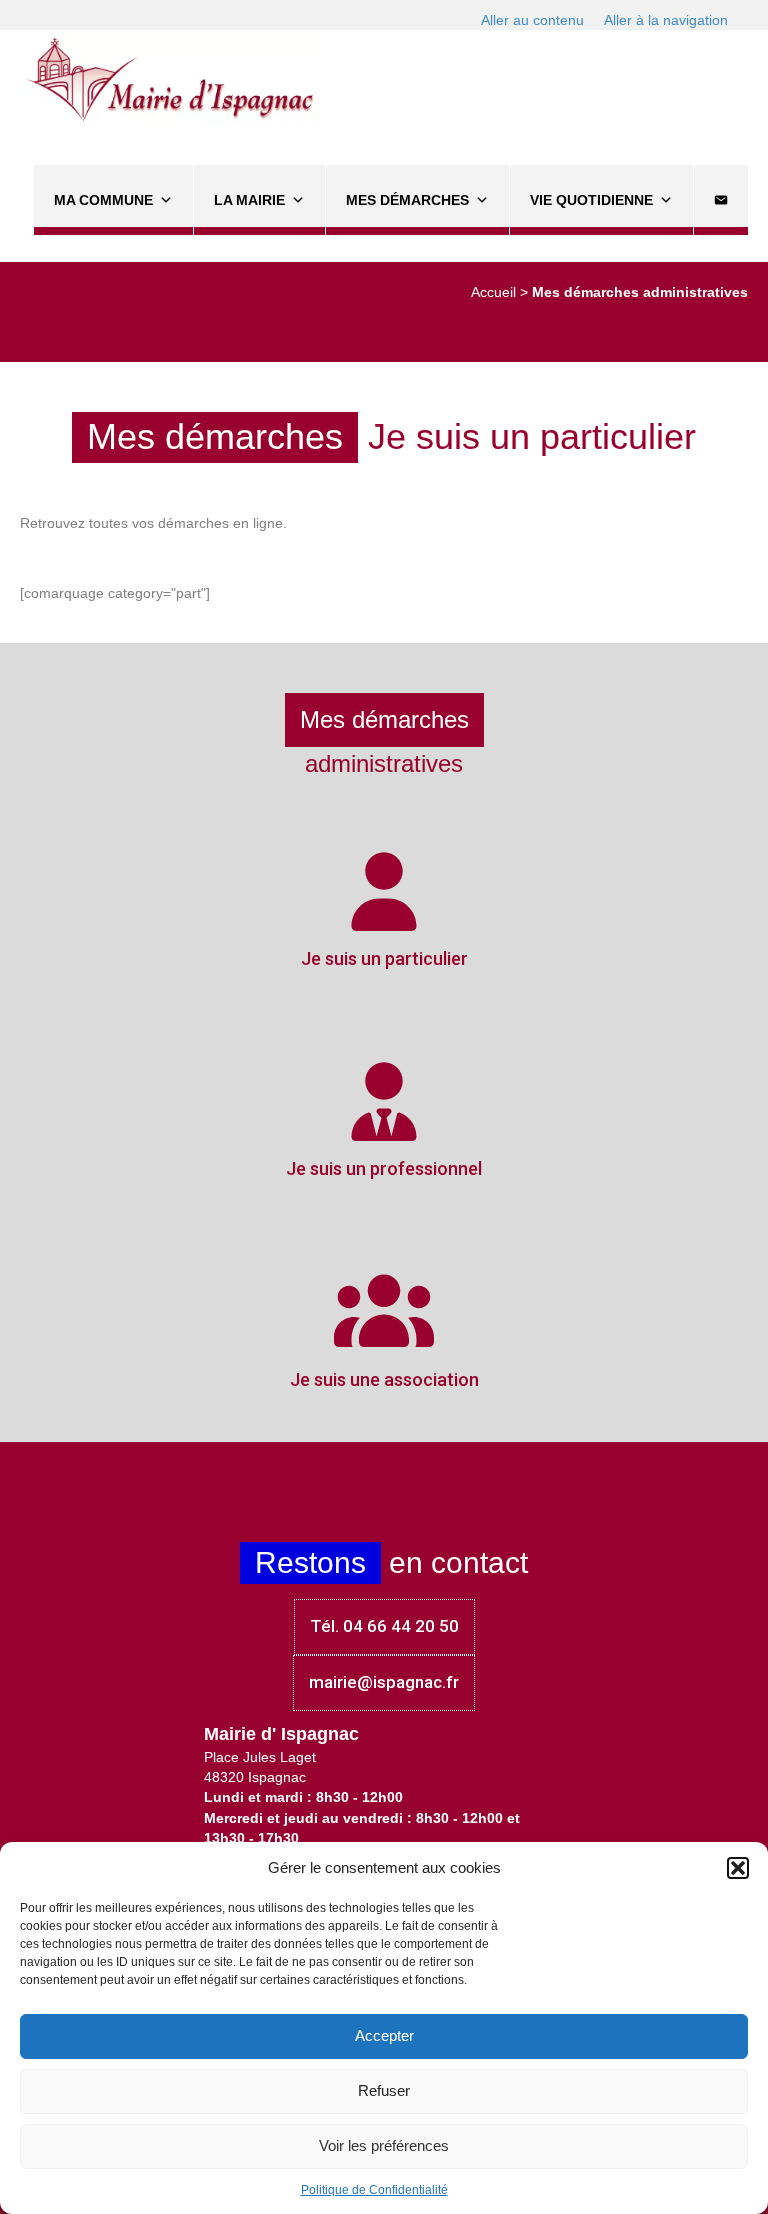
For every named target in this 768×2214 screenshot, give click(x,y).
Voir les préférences (384, 2145)
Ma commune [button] (103, 200)
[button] (738, 1868)
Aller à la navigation (666, 20)
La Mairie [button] (249, 200)
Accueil (493, 292)
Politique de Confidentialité (374, 2190)
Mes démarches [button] (407, 200)
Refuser (384, 2090)
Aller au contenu (532, 20)
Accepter (384, 2035)
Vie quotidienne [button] (591, 200)
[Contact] (721, 200)
